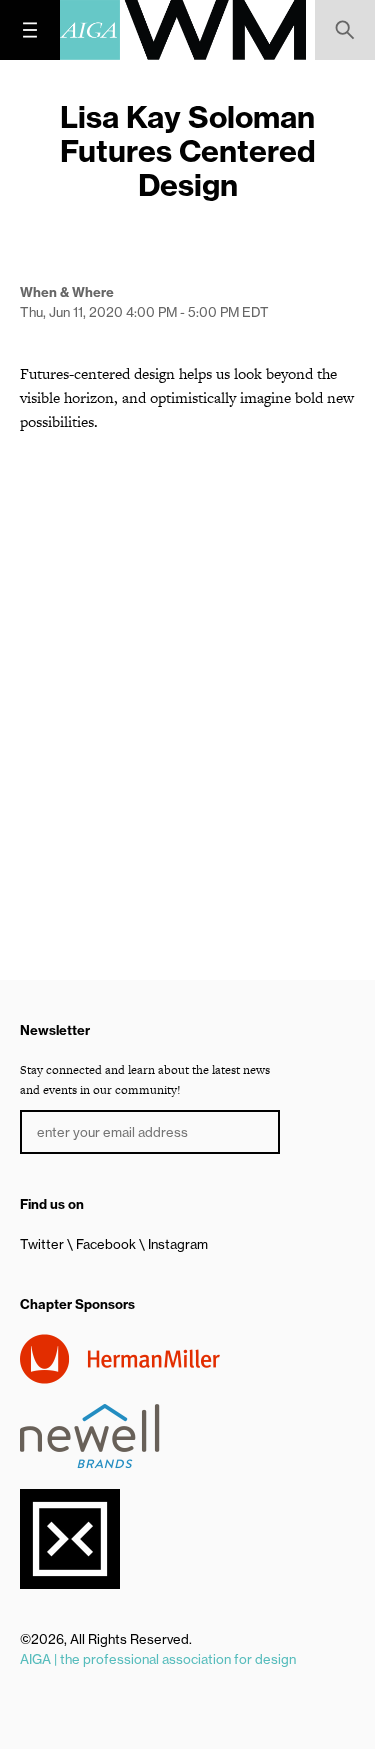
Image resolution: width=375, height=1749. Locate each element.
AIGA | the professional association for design (158, 1659)
